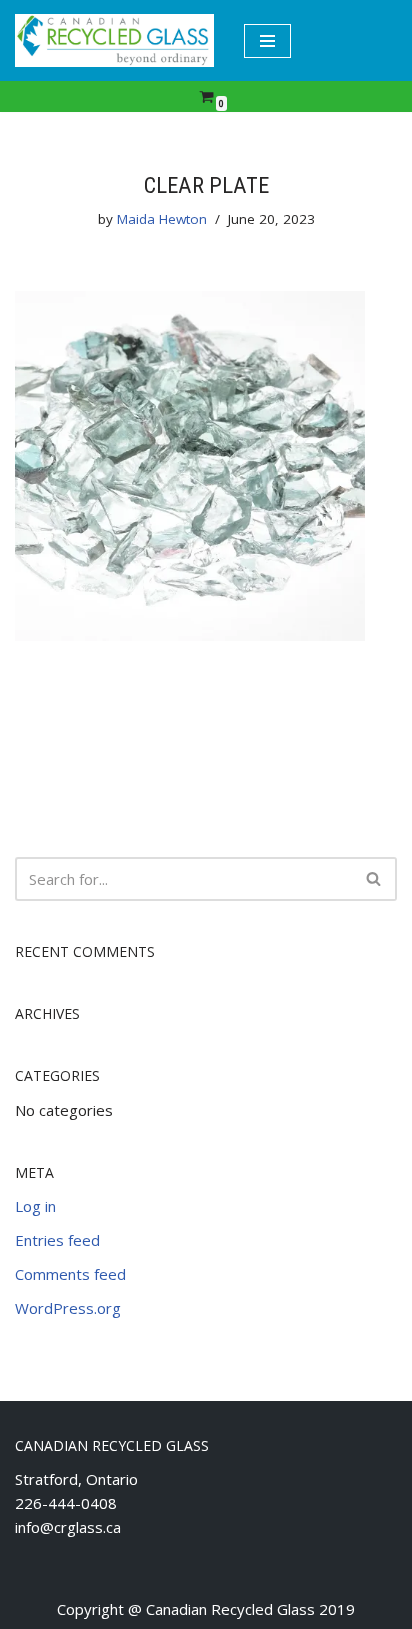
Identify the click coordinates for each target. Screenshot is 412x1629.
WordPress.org (68, 1308)
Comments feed (70, 1274)
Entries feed (57, 1240)
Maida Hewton (162, 219)
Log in (35, 1206)
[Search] (374, 879)
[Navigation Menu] (267, 41)
